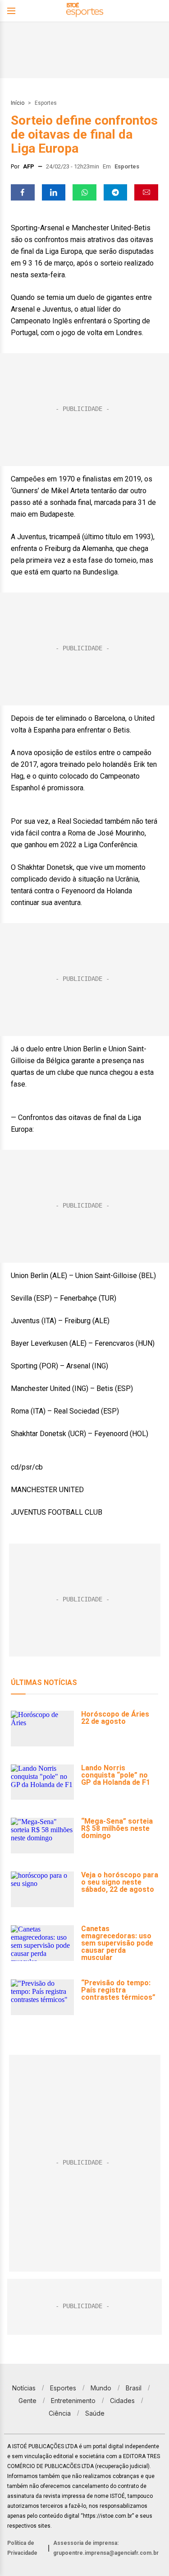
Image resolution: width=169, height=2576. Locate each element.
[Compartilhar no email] (146, 192)
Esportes (46, 103)
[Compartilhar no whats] (84, 192)
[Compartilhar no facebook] (23, 192)
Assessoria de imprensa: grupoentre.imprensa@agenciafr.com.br (106, 2548)
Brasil (134, 2388)
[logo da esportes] (85, 11)
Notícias (24, 2388)
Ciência (60, 2413)
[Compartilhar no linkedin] (54, 192)
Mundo (101, 2388)
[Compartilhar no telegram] (116, 192)
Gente (27, 2401)
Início (18, 103)
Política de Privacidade (22, 2548)
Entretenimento (73, 2401)
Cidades (122, 2401)
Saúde (95, 2413)
